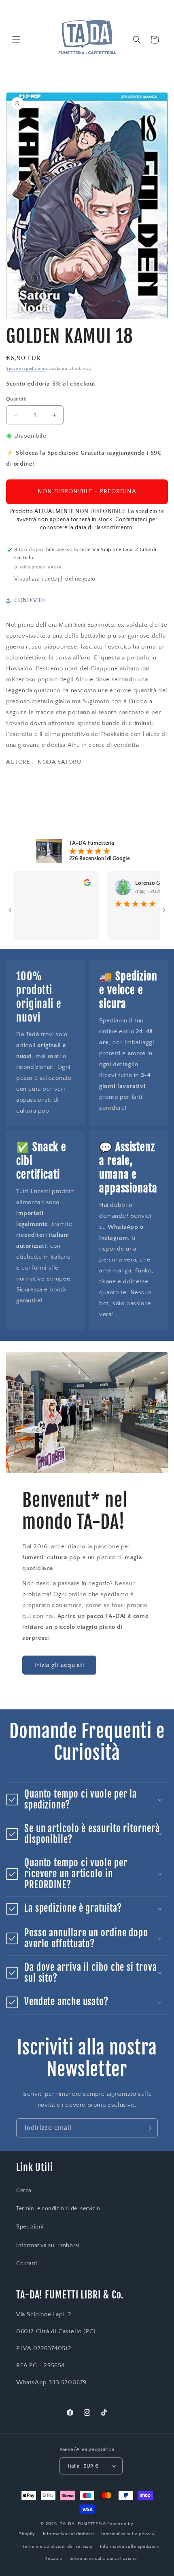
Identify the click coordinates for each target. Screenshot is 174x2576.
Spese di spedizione (25, 369)
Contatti (27, 2264)
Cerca (24, 2190)
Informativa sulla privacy (128, 2534)
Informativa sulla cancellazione (103, 2559)
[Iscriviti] (149, 2128)
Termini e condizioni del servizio (58, 2209)
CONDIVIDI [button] (30, 600)
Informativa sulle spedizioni (130, 2546)
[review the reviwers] (68, 884)
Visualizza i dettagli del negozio (55, 579)
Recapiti (53, 2559)
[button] (16, 40)
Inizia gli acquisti (59, 1665)
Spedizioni (30, 2227)
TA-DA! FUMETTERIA (83, 2524)
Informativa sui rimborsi (48, 2245)
